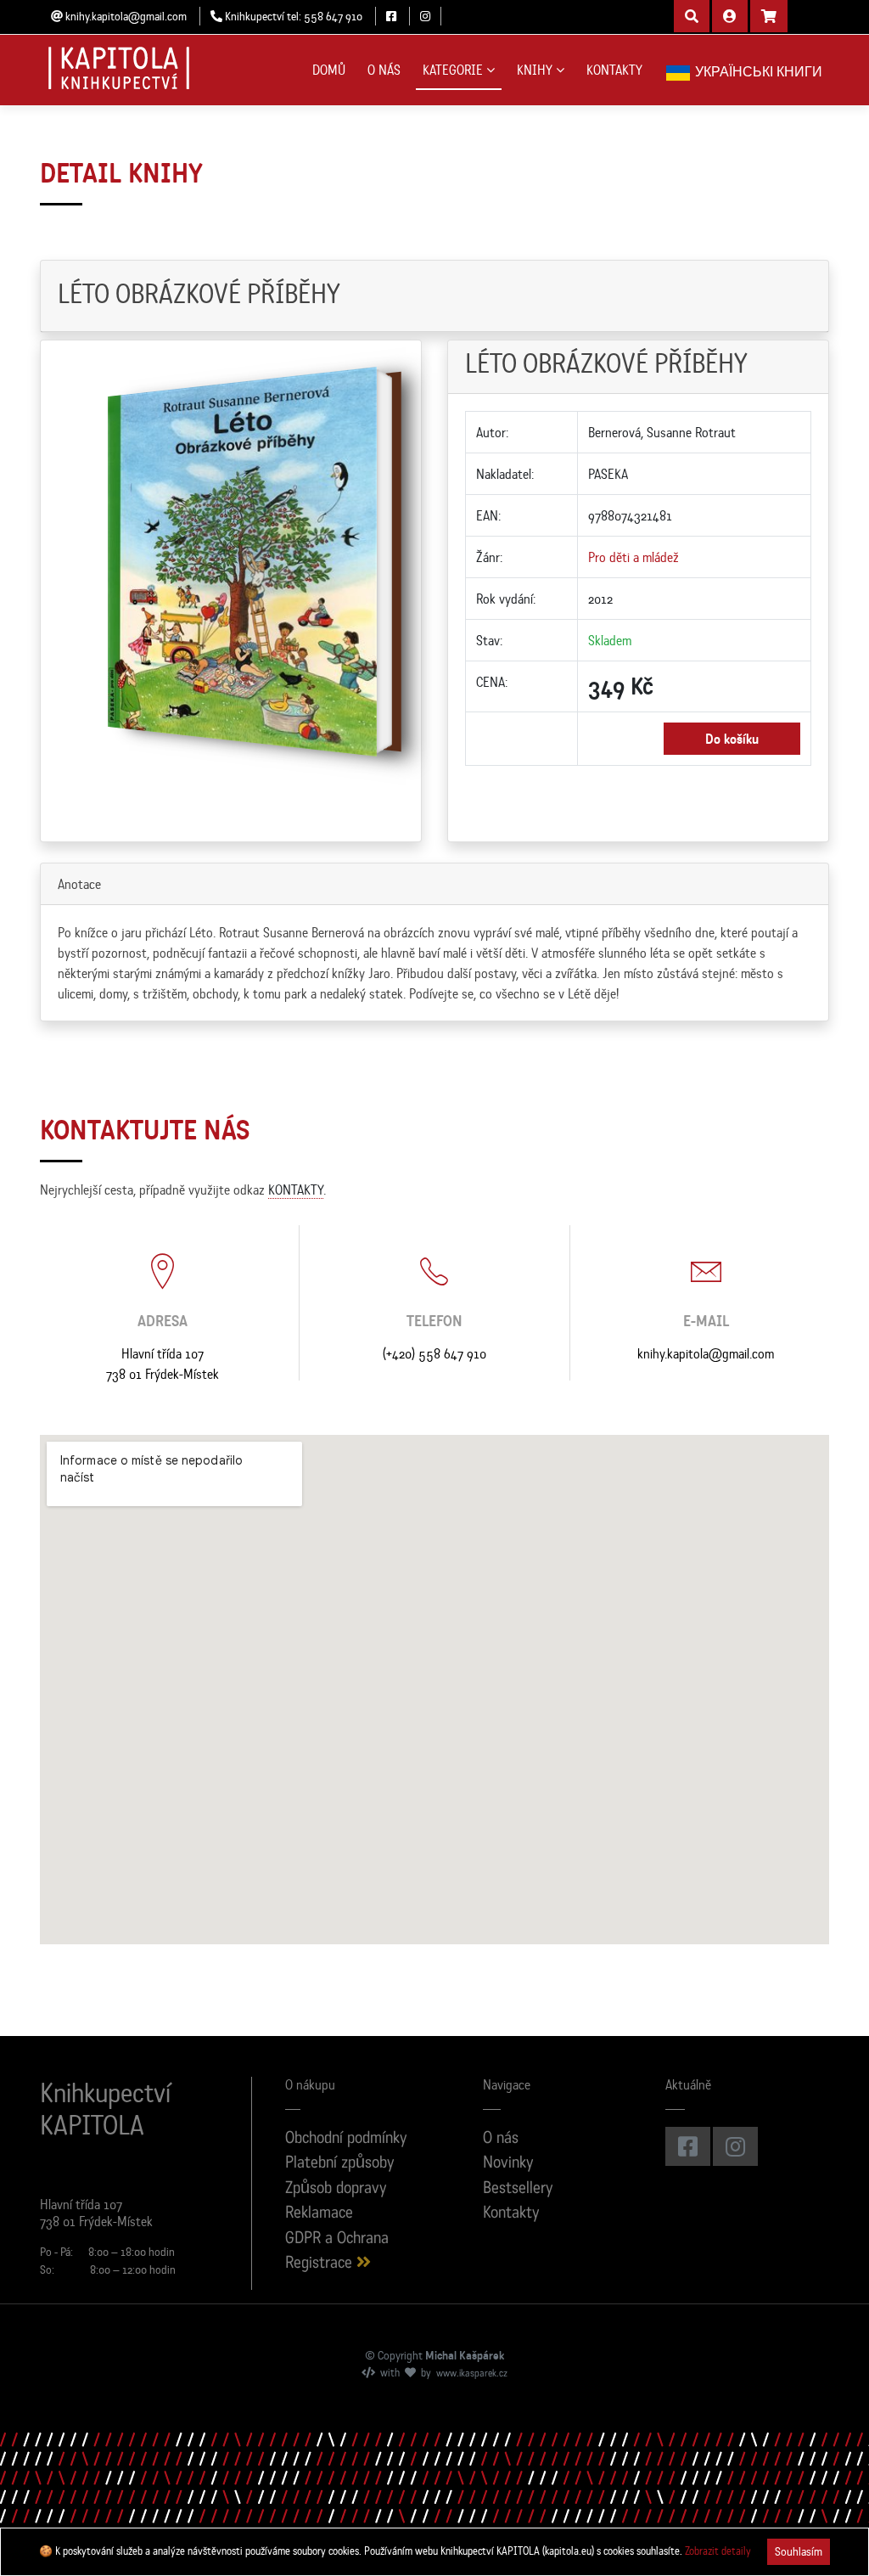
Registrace (321, 2264)
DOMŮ (329, 70)
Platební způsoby (340, 2164)
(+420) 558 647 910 (434, 1353)
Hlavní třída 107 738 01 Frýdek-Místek (163, 1364)
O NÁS (384, 70)
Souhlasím (799, 2551)
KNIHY (535, 70)
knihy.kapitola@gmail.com (706, 1353)
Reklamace (319, 2214)
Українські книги (757, 71)
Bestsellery (518, 2189)
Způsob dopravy (336, 2189)
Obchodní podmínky (346, 2139)
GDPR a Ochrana (337, 2239)
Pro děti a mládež (634, 557)
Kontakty (511, 2214)
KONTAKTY (614, 70)
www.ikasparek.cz (472, 2374)
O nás (501, 2139)
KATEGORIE (453, 70)
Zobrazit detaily (718, 2551)
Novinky (508, 2164)
